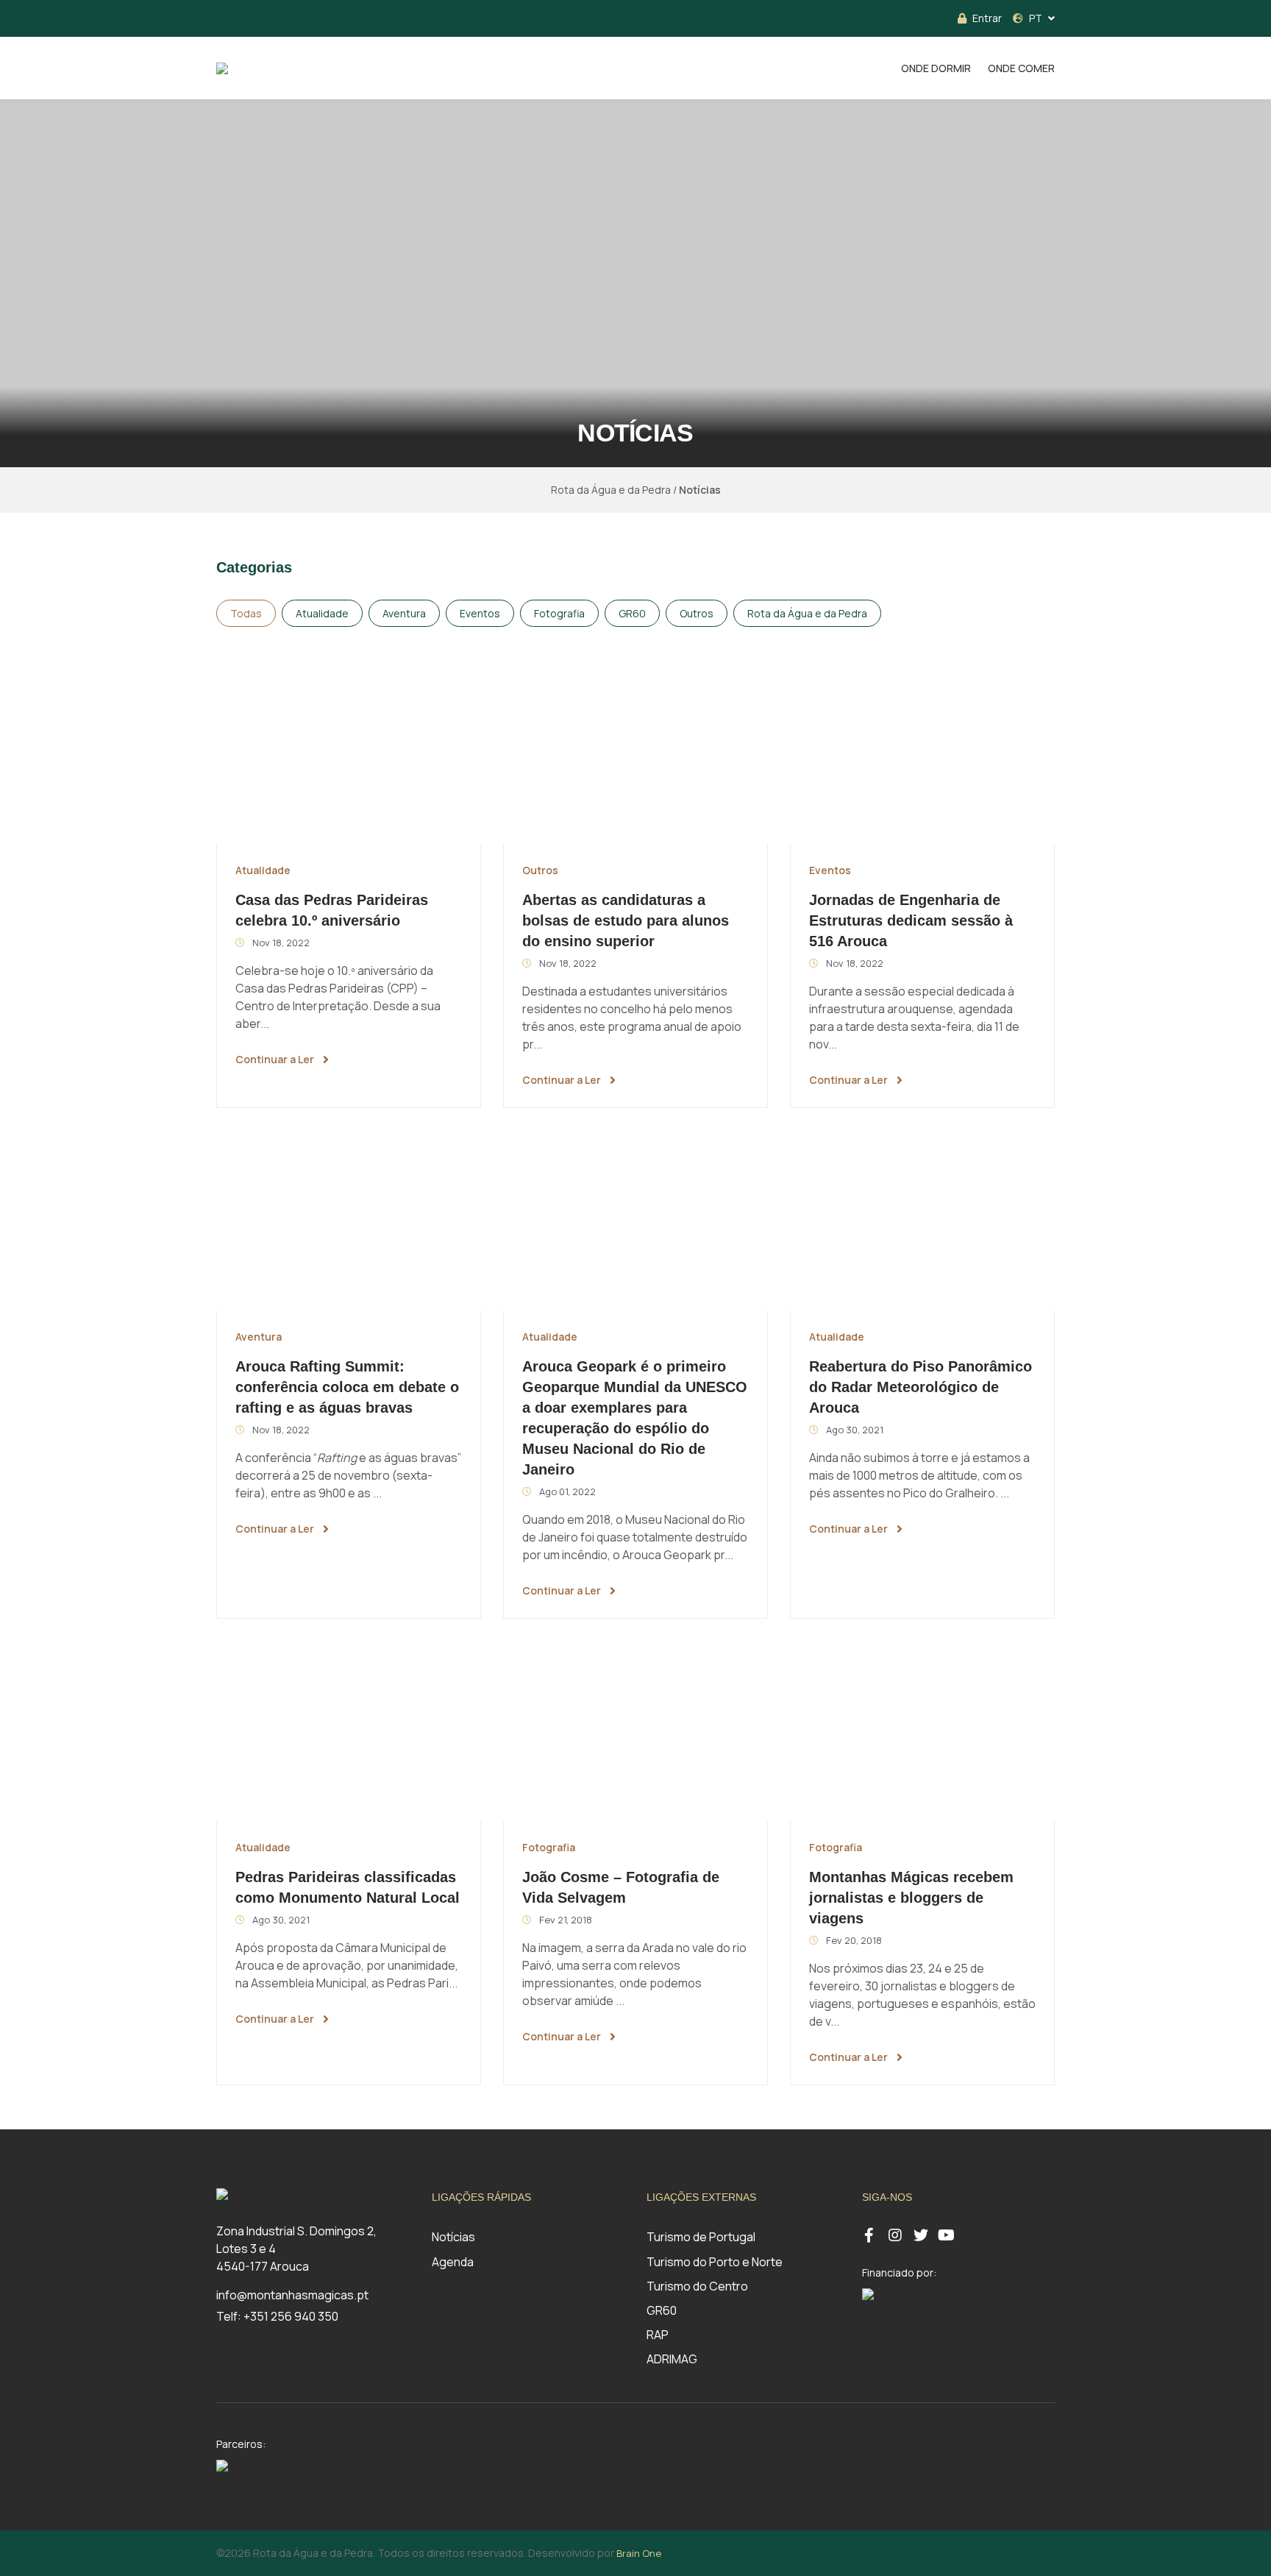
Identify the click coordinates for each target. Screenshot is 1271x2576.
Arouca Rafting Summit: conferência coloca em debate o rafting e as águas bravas (347, 1387)
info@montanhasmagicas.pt (292, 2295)
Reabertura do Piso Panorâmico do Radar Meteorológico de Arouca (921, 1387)
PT (1036, 18)
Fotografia (559, 613)
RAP (658, 2335)
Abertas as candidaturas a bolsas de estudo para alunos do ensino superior (626, 920)
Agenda (453, 2262)
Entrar (987, 18)
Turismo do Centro (697, 2286)
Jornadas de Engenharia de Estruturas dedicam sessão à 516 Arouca (911, 920)
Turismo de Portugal (701, 2237)
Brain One (639, 2553)
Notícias (453, 2237)
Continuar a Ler (275, 1059)
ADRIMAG (672, 2359)
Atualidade (322, 613)
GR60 (632, 613)
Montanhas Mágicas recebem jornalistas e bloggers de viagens (911, 1898)
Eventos (480, 613)
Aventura (404, 613)
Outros (697, 613)
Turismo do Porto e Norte (715, 2262)
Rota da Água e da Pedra (807, 613)
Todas (246, 613)
